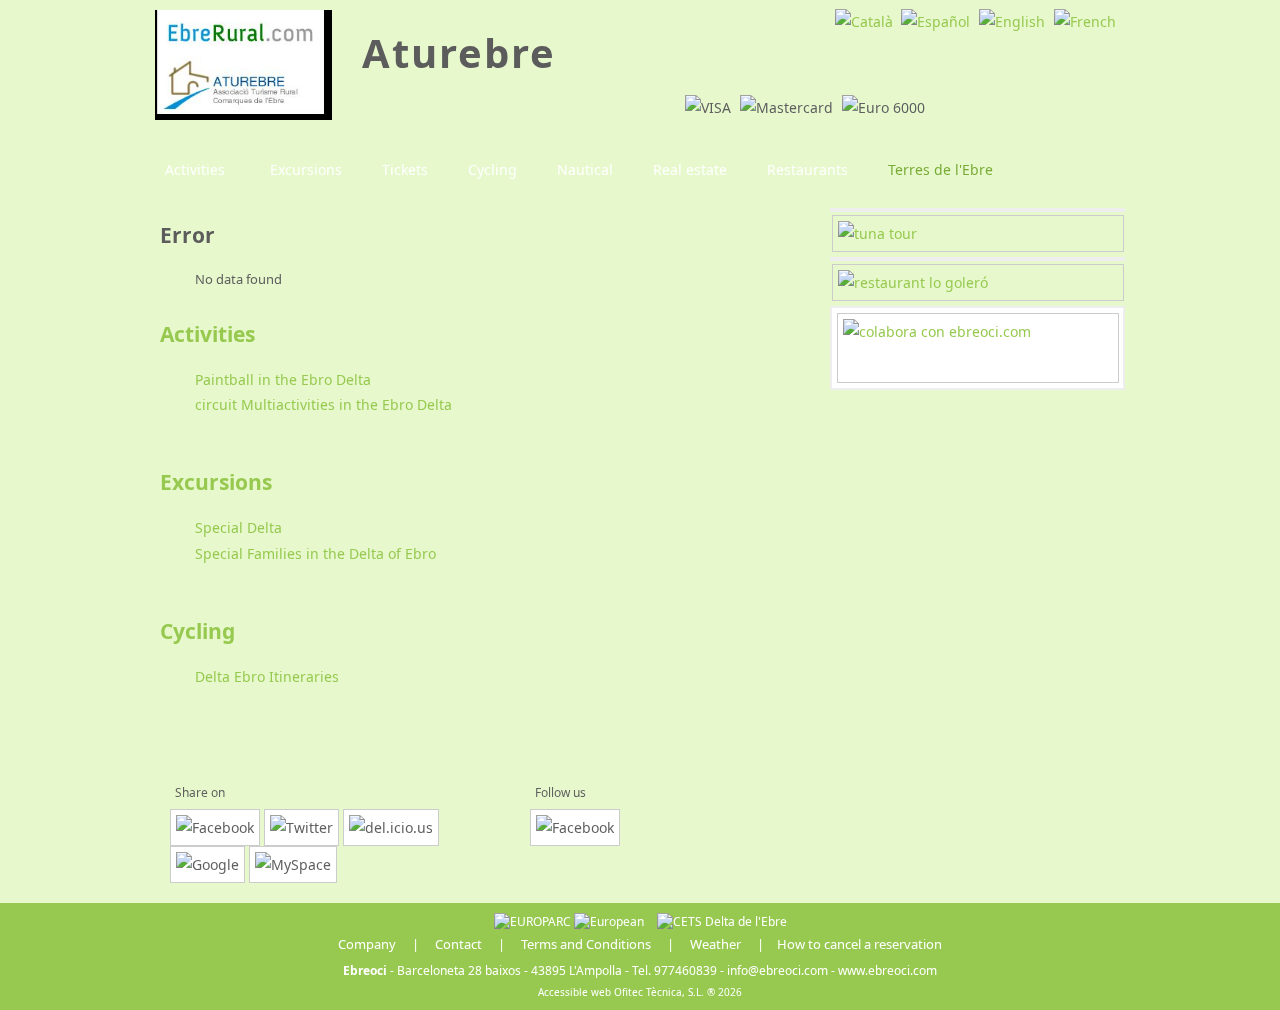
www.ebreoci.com (887, 970)
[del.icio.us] (391, 827)
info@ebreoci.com (777, 970)
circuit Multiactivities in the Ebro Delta (323, 404)
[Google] (207, 864)
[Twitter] (301, 827)
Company (367, 944)
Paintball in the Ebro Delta (283, 379)
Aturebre (459, 52)
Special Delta (238, 527)
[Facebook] (215, 827)
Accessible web (574, 992)
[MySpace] (293, 864)
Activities (207, 334)
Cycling (197, 631)
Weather (715, 944)
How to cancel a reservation (859, 944)
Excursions (216, 482)
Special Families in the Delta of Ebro (315, 553)
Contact (458, 944)
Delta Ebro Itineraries (267, 676)
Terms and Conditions (586, 944)
